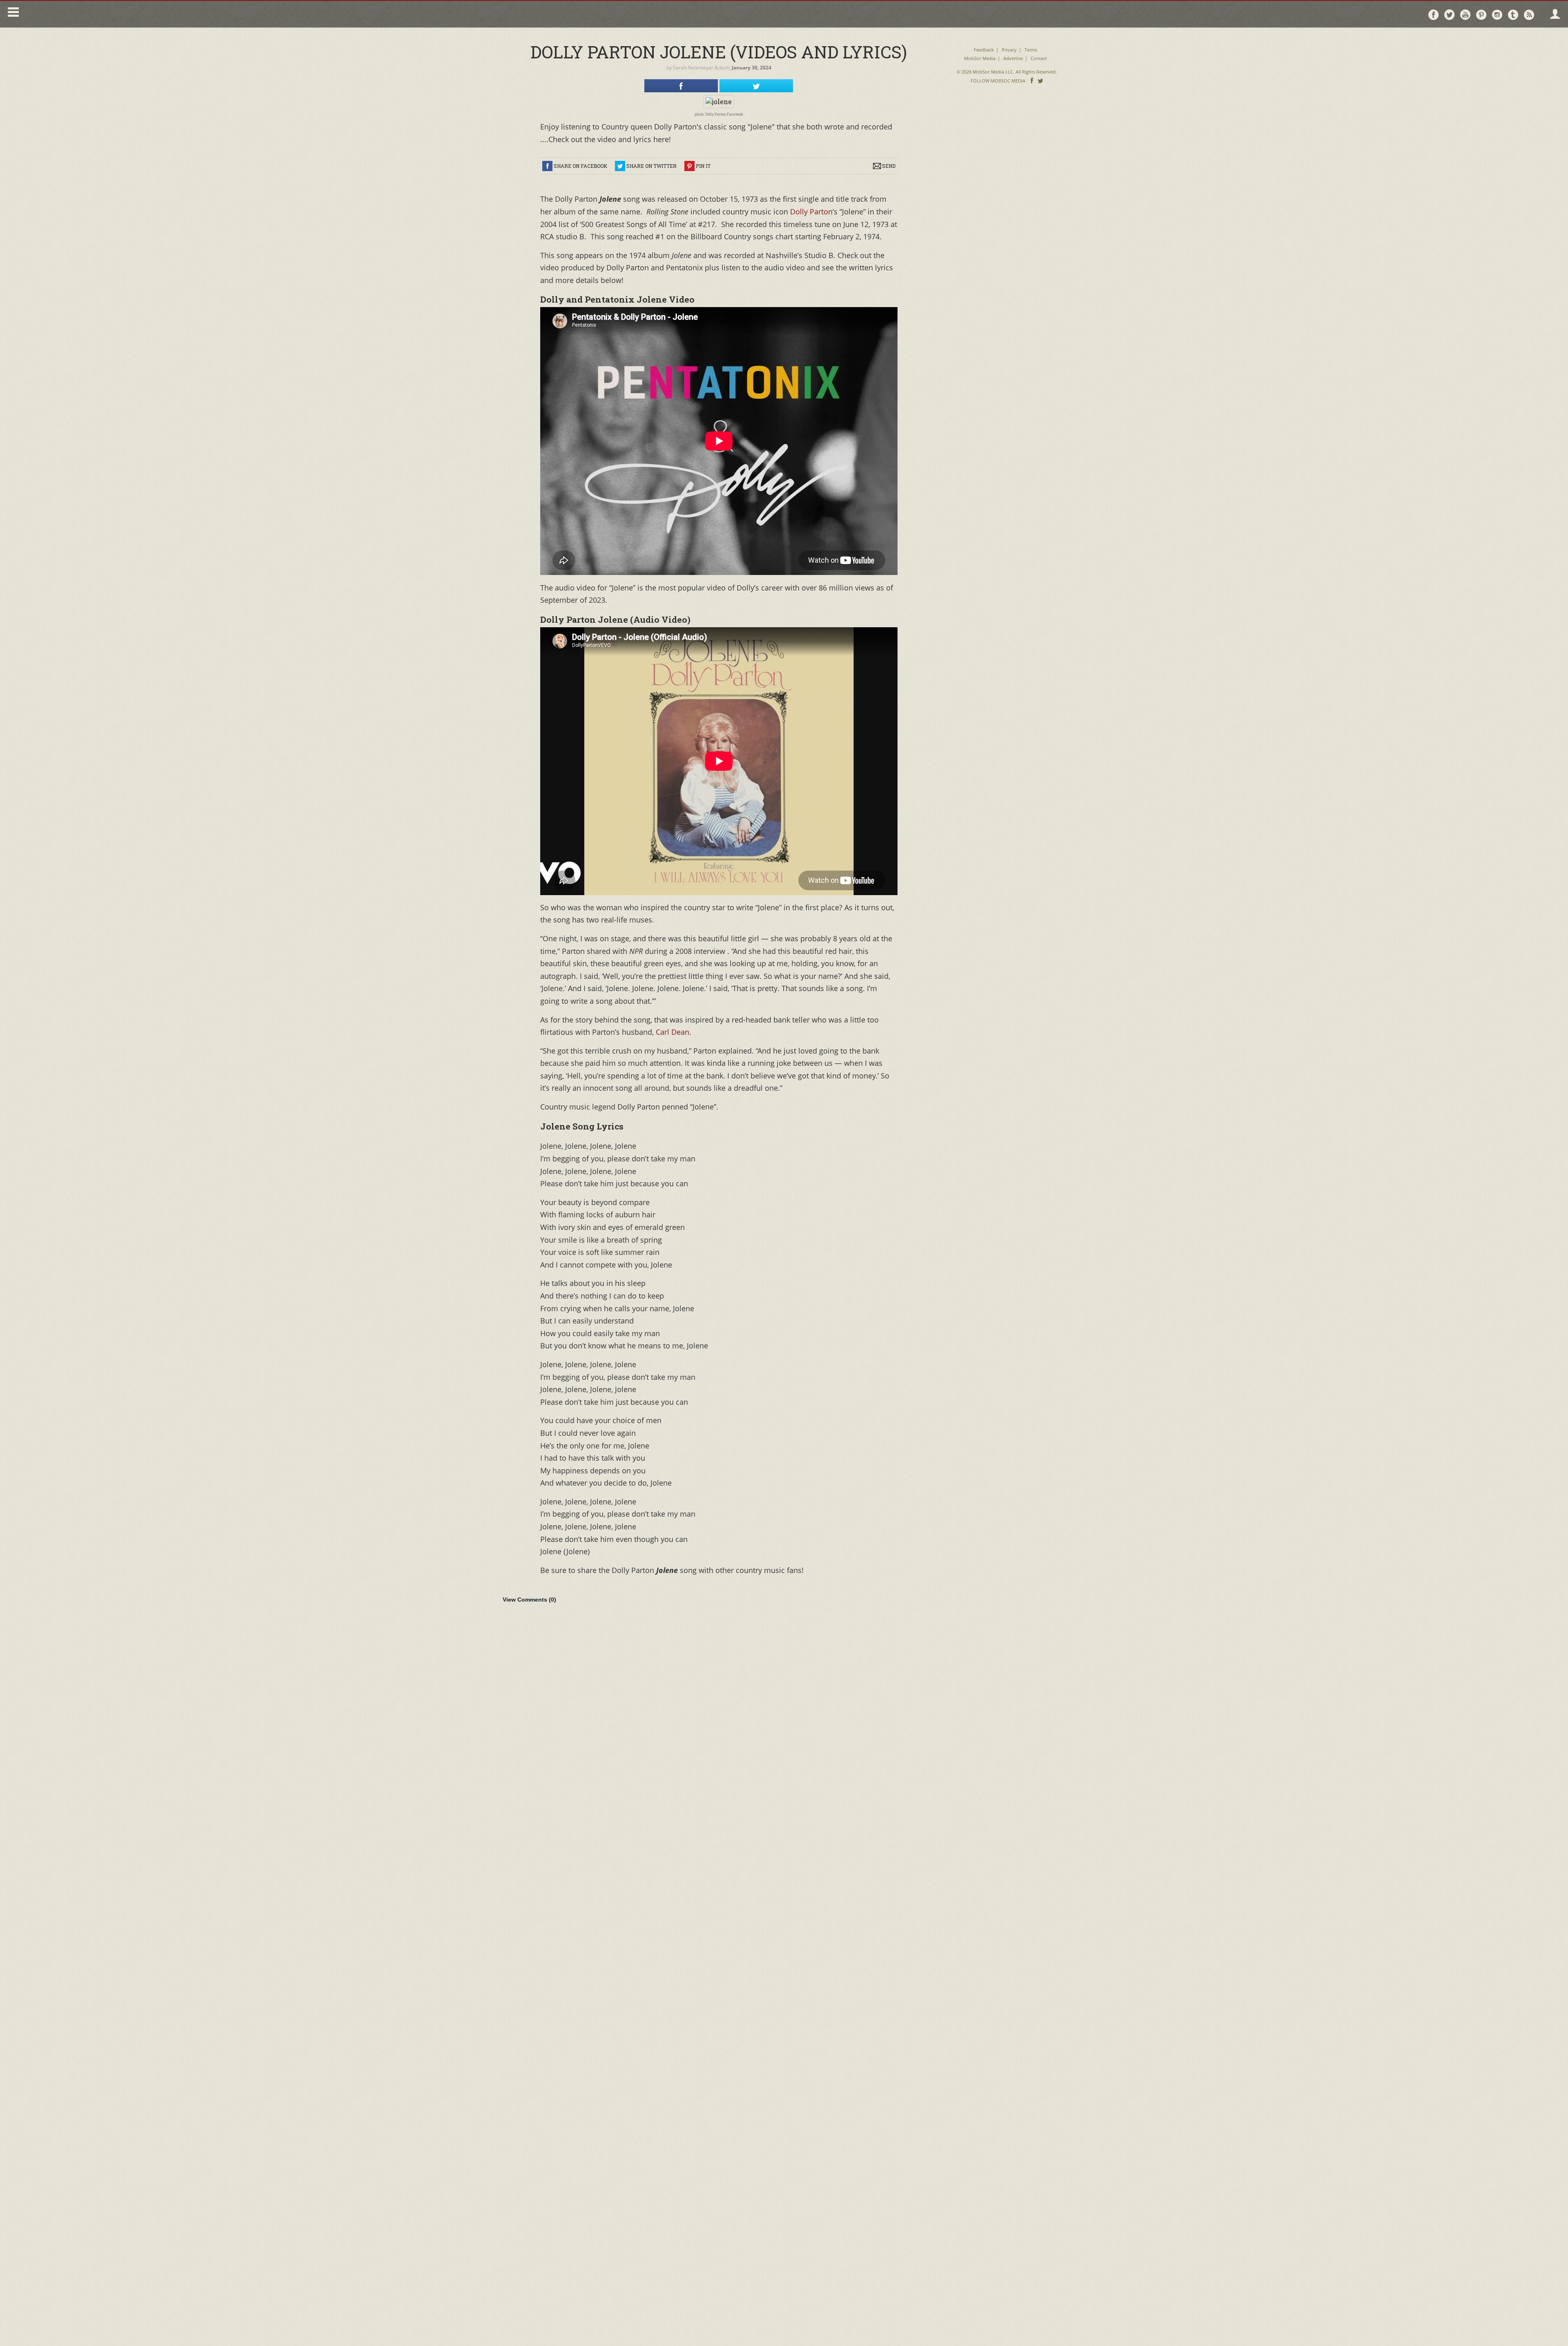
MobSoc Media (980, 58)
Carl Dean (673, 1032)
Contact (1039, 58)
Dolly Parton (810, 212)
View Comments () (529, 1600)
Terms (1031, 50)
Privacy (1009, 50)
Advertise (1013, 58)
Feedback (984, 50)
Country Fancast (92, 14)
